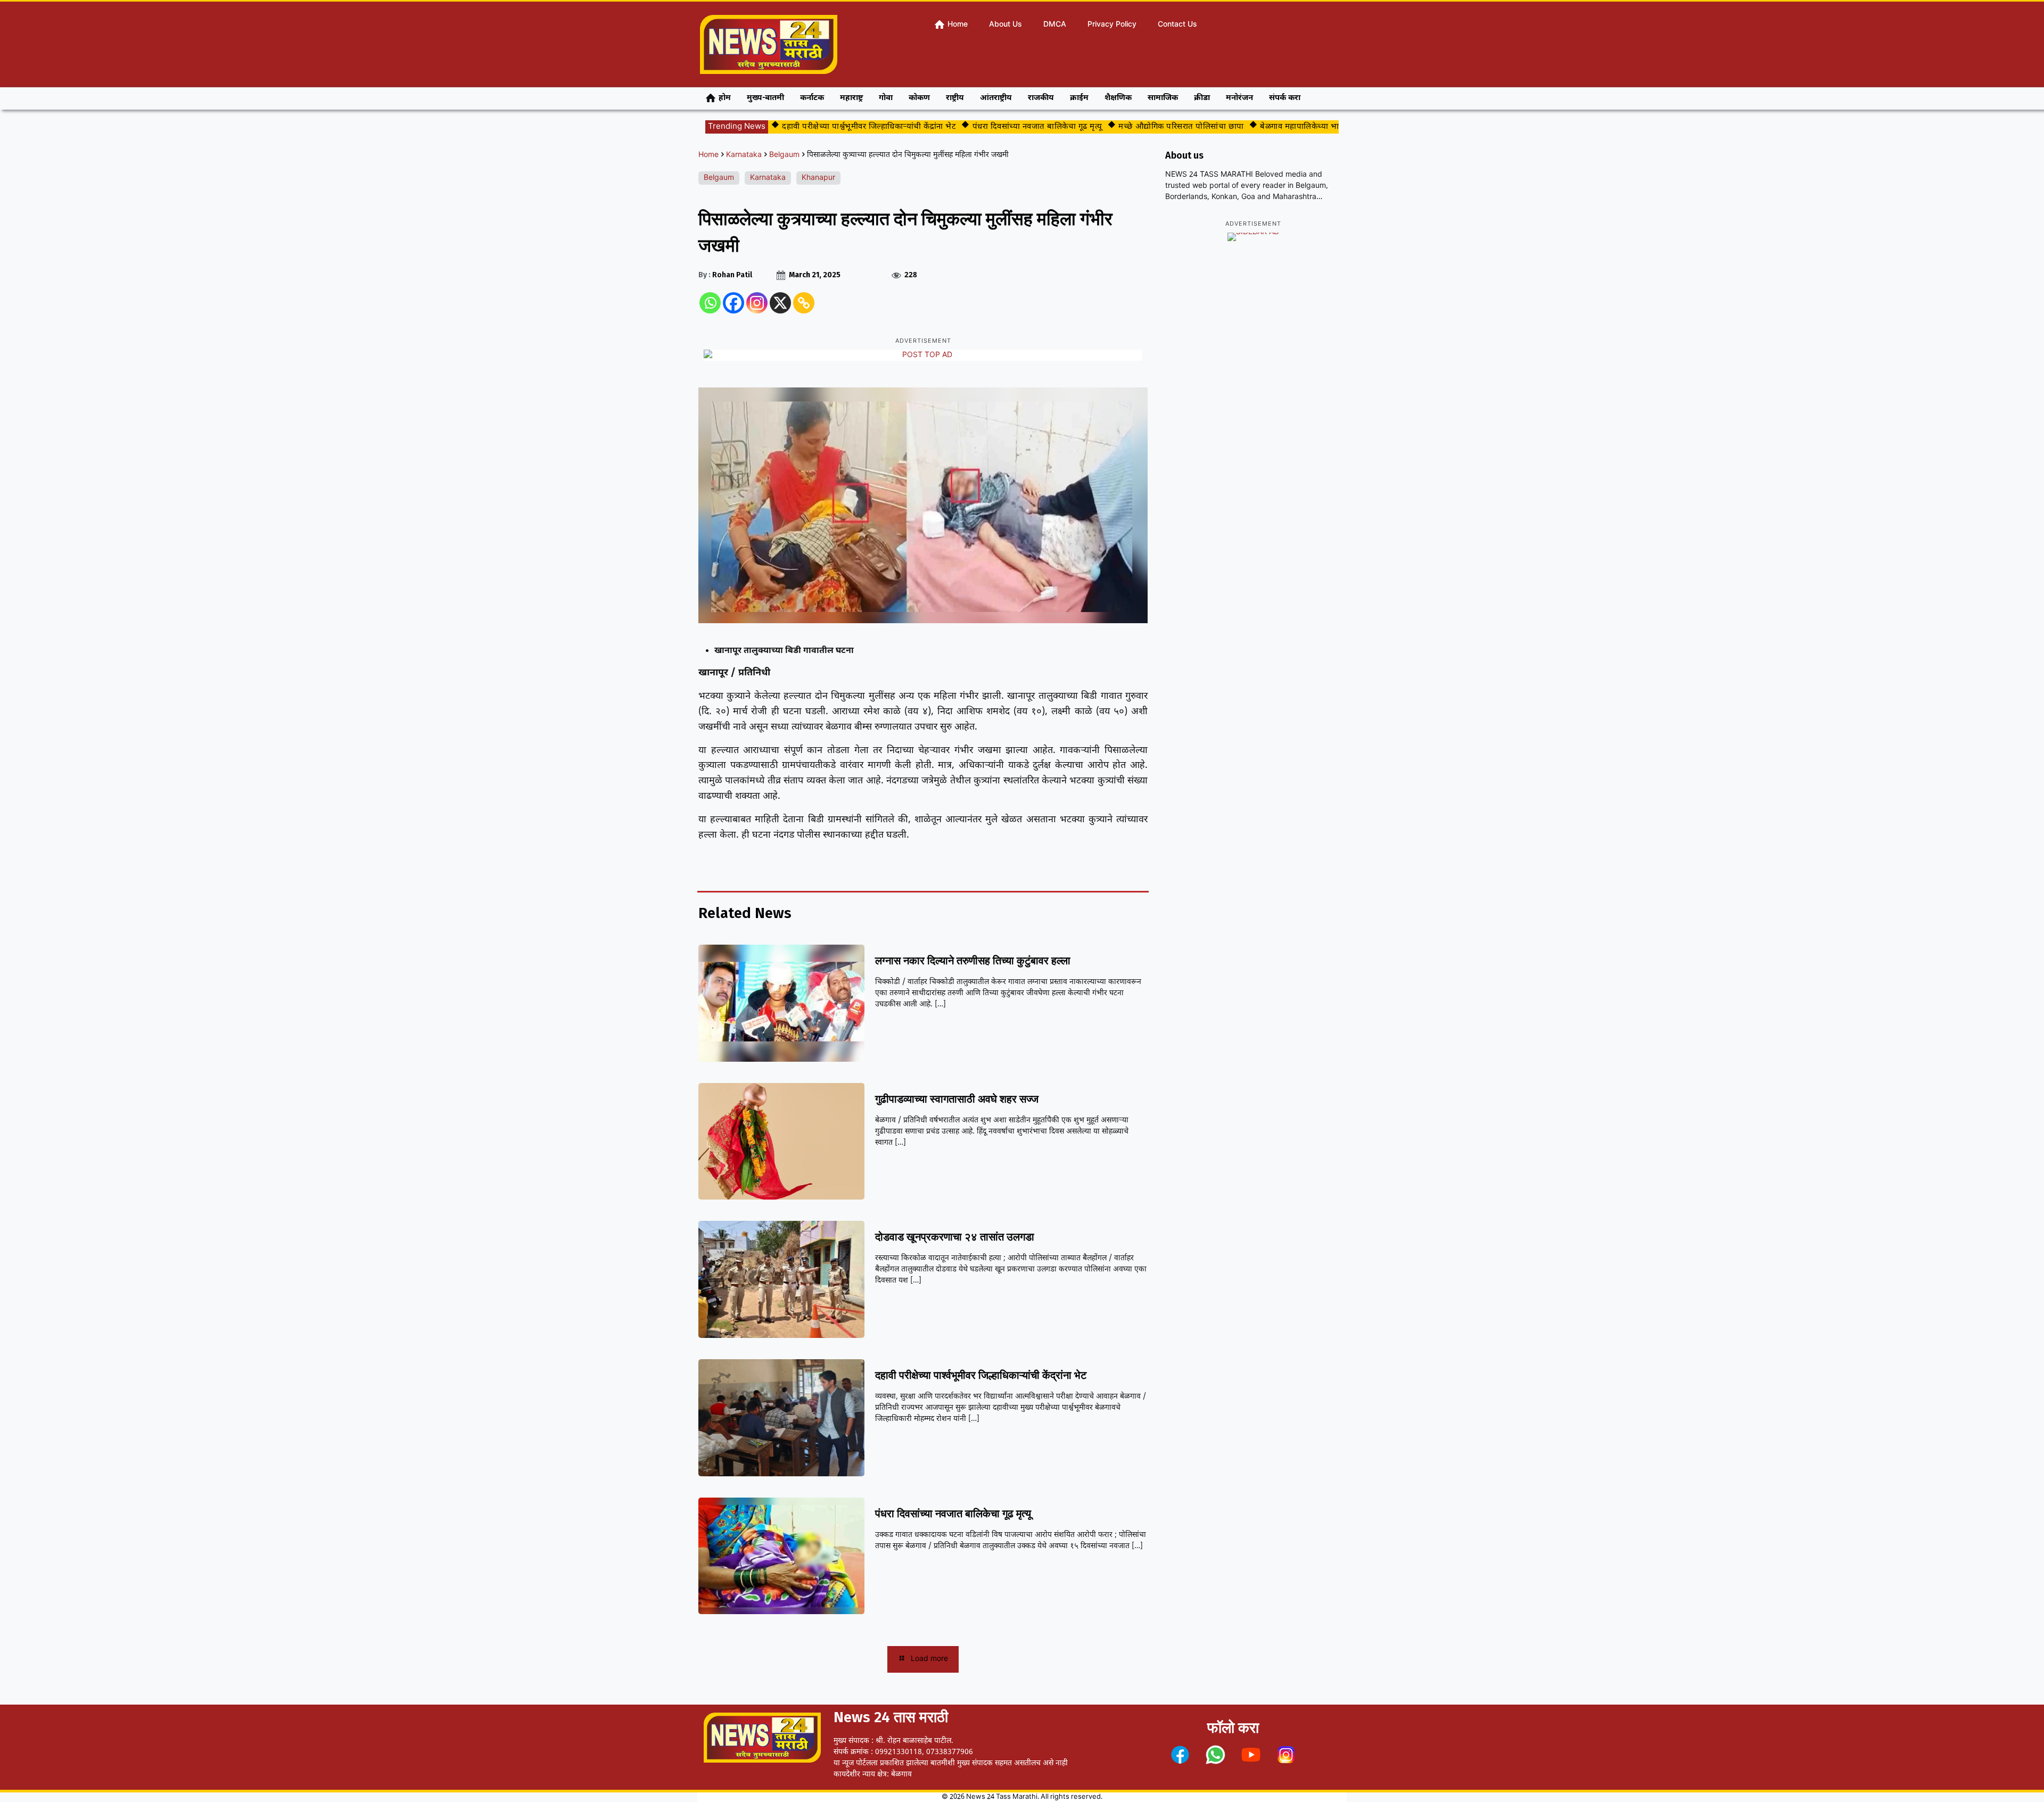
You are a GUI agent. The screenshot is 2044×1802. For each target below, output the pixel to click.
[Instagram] (757, 303)
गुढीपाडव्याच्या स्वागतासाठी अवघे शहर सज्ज (957, 1099)
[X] (780, 303)
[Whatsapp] (710, 303)
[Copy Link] (804, 303)
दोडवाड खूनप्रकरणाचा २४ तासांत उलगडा (955, 1237)
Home (708, 155)
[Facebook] (733, 303)
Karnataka (744, 155)
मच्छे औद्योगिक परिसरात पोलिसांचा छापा (1135, 127)
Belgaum (784, 155)
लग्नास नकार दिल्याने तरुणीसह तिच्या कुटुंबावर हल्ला (973, 961)
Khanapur (818, 178)
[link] (1180, 1755)
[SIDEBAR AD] (1253, 237)
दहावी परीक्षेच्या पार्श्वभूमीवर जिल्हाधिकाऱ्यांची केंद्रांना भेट (823, 127)
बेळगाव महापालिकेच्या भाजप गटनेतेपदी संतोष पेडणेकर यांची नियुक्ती (1321, 127)
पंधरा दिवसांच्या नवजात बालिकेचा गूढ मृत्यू (991, 127)
